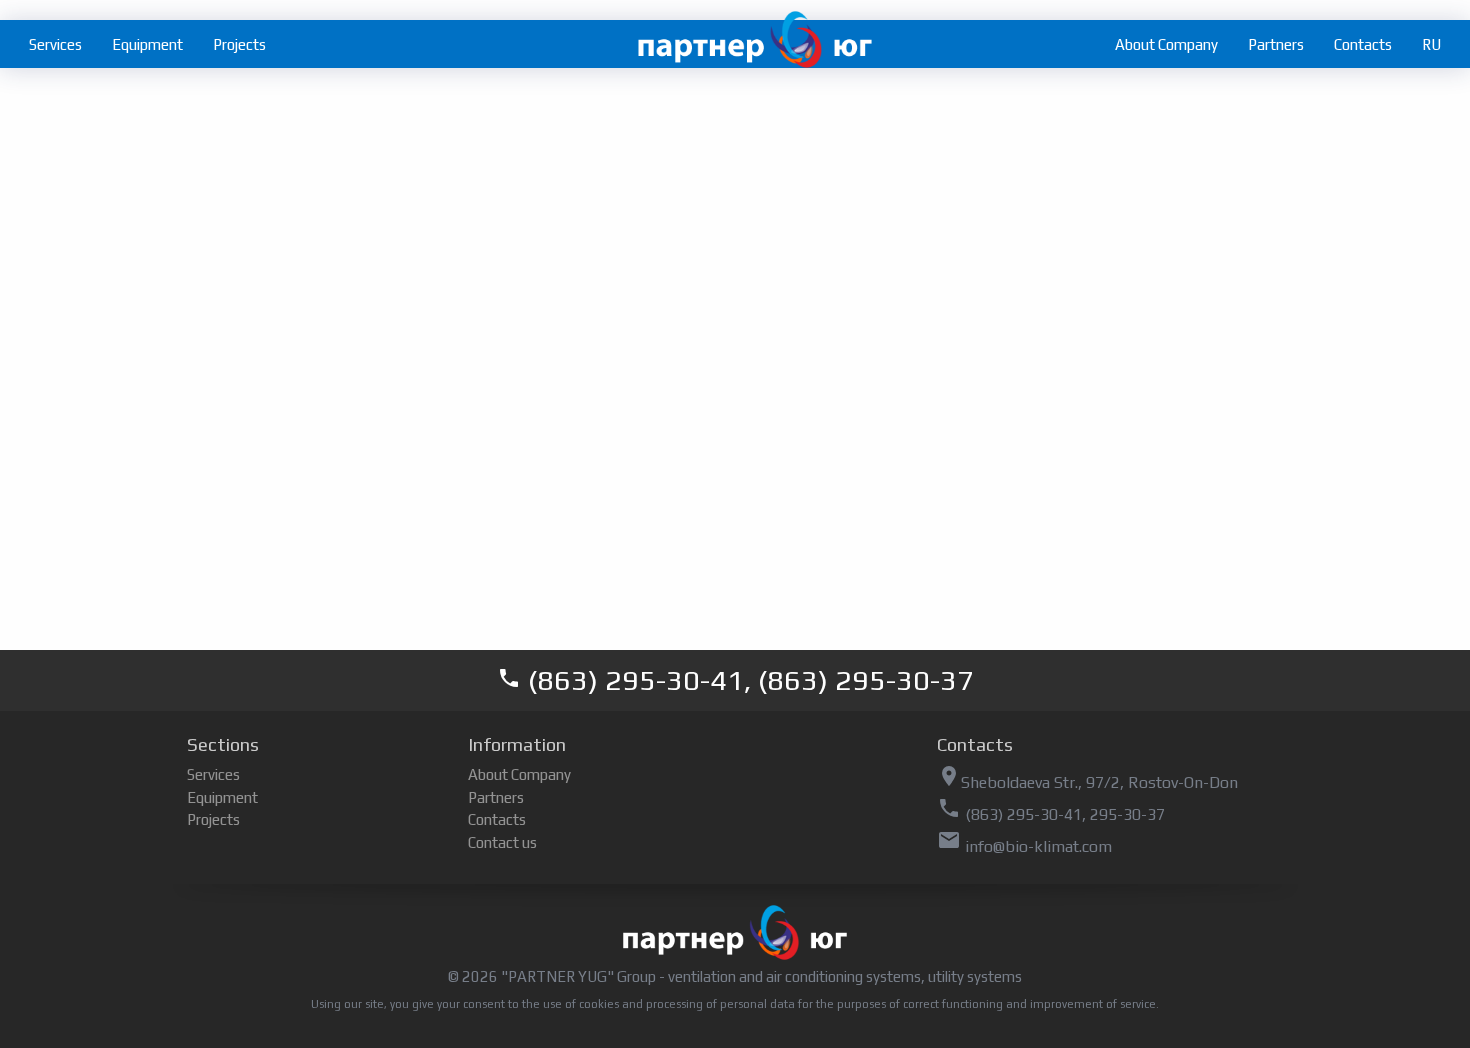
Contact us (502, 842)
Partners (1276, 44)
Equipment (147, 44)
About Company (1166, 44)
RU (1431, 44)
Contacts (1363, 44)
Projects (239, 44)
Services (55, 44)
